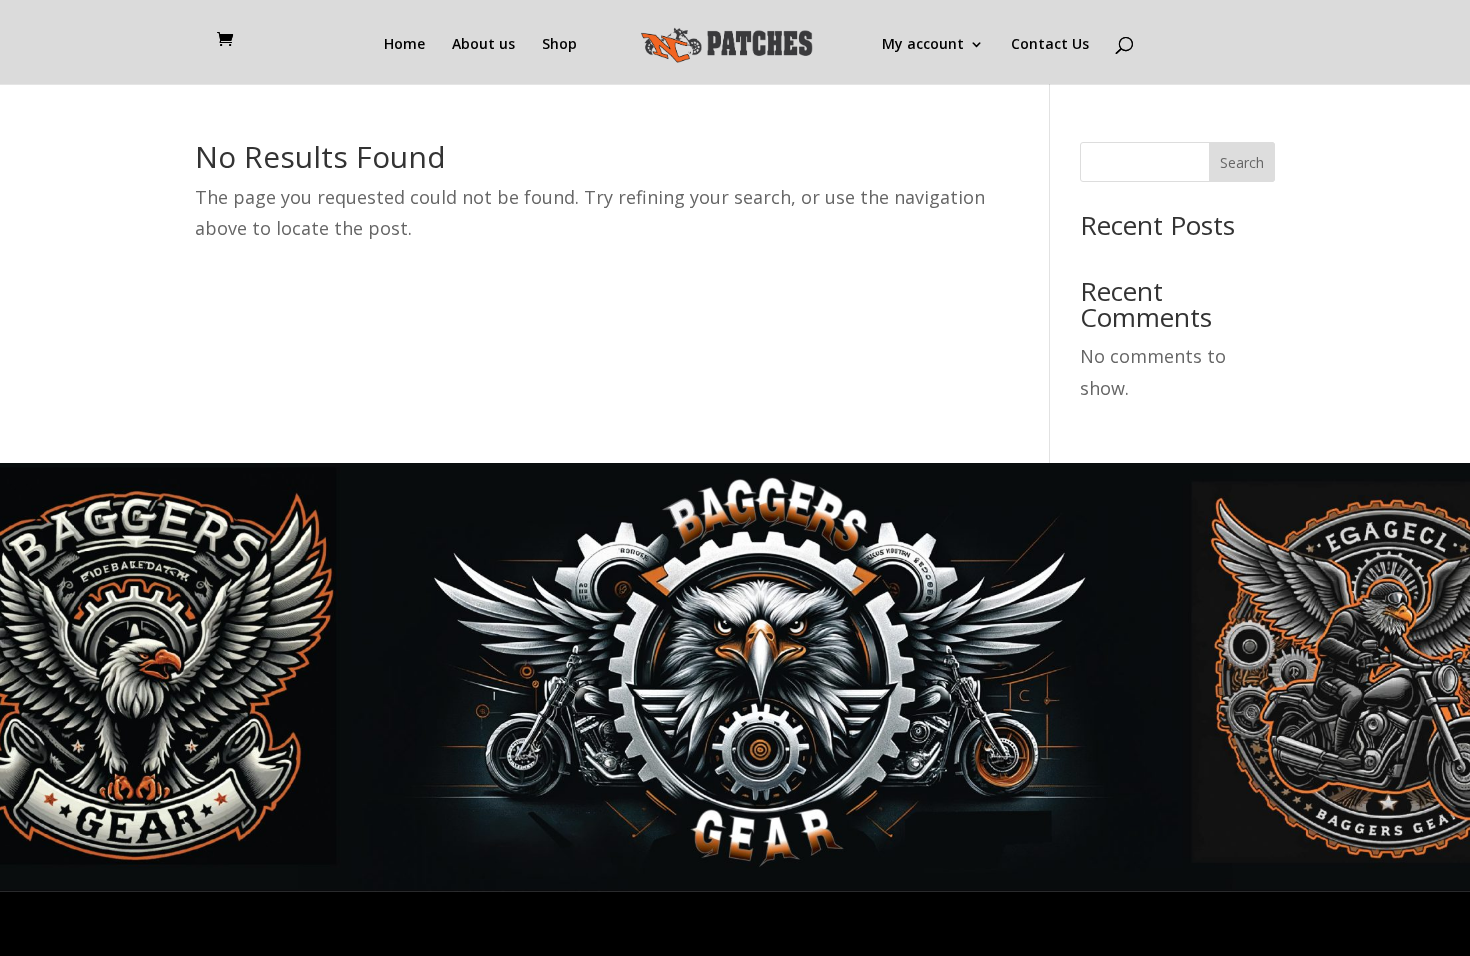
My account (923, 45)
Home (404, 45)
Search (1242, 162)
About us (483, 45)
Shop (559, 45)
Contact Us (1050, 45)
